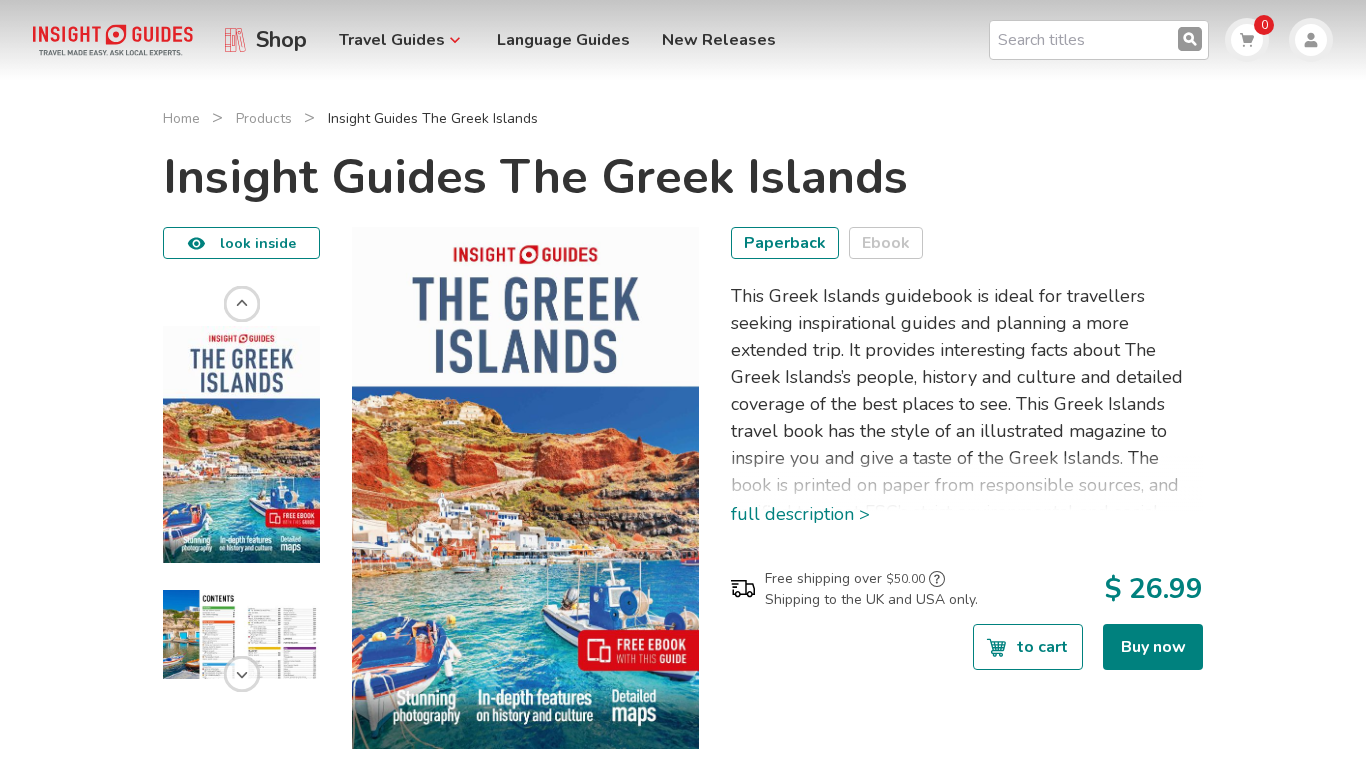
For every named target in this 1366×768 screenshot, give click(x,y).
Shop (281, 40)
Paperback (785, 243)
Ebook (886, 243)
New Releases (719, 40)
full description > (800, 514)
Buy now (1153, 647)
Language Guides (563, 40)
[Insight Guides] (113, 39)
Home (181, 118)
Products (264, 118)
